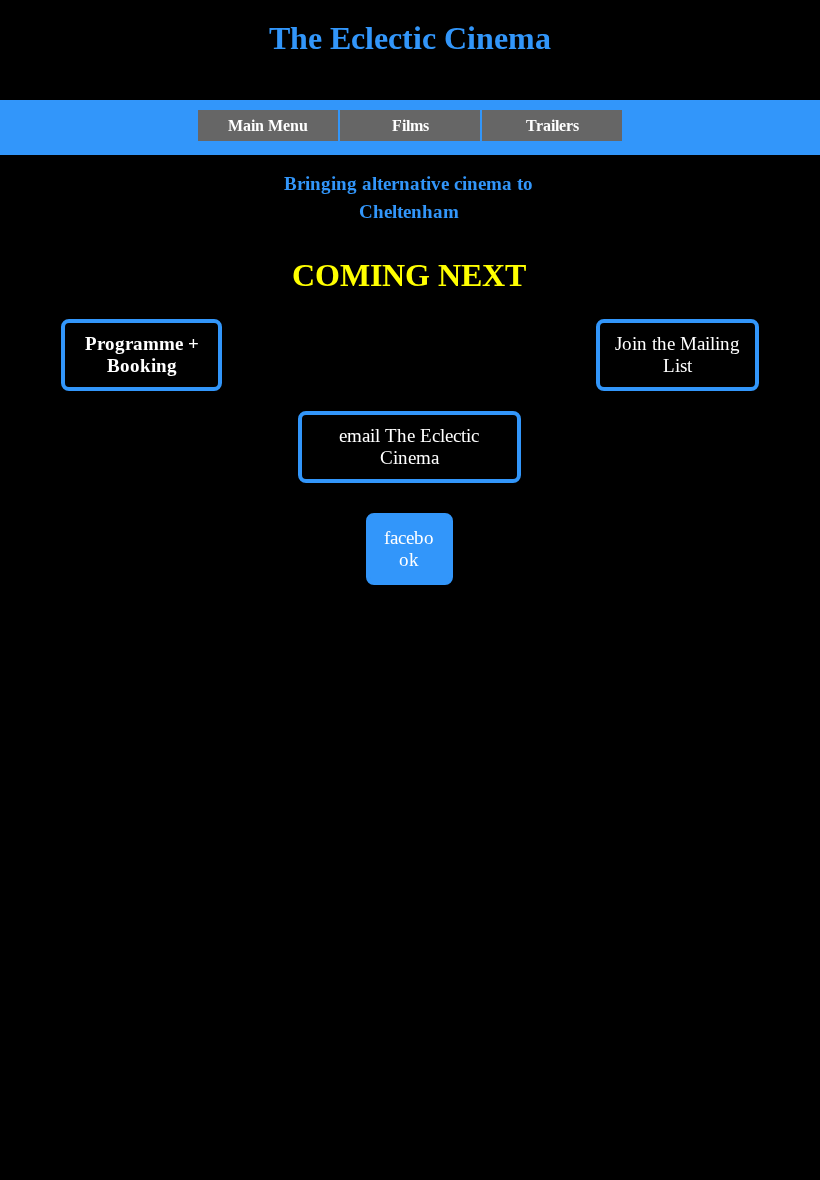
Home (170, 22)
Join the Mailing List (677, 354)
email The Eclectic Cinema (409, 446)
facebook (409, 548)
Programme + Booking (142, 354)
